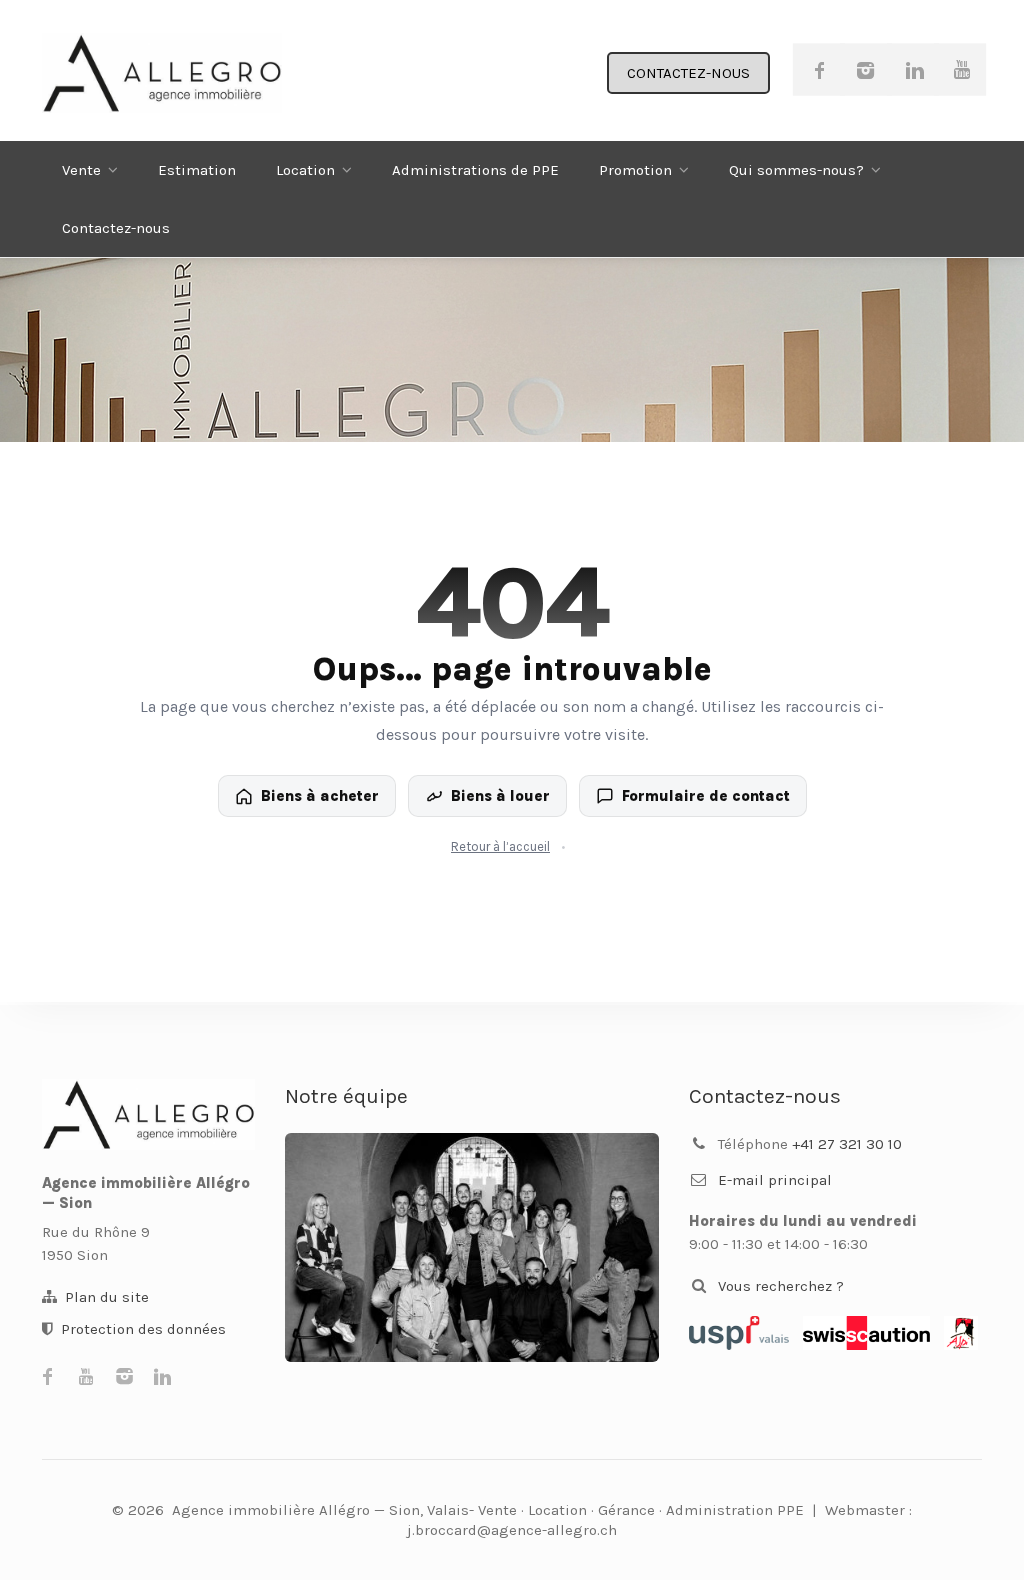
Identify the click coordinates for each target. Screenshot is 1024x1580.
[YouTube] (960, 69)
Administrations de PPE (475, 170)
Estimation (197, 170)
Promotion (635, 170)
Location (305, 170)
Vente (81, 170)
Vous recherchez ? (781, 1286)
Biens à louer (500, 796)
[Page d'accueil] (148, 1115)
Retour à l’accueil (500, 846)
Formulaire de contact (706, 796)
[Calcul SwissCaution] (866, 1333)
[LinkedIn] (913, 69)
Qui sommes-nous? (796, 170)
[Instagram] (866, 69)
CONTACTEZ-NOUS (688, 73)
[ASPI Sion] (961, 1333)
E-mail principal (775, 1180)
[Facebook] (819, 69)
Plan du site (107, 1297)
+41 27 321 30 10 (847, 1144)
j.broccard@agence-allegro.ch (512, 1530)
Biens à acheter (320, 796)
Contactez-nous (116, 228)
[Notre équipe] (472, 1247)
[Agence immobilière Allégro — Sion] (162, 73)
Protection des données (143, 1329)
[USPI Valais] (739, 1333)
